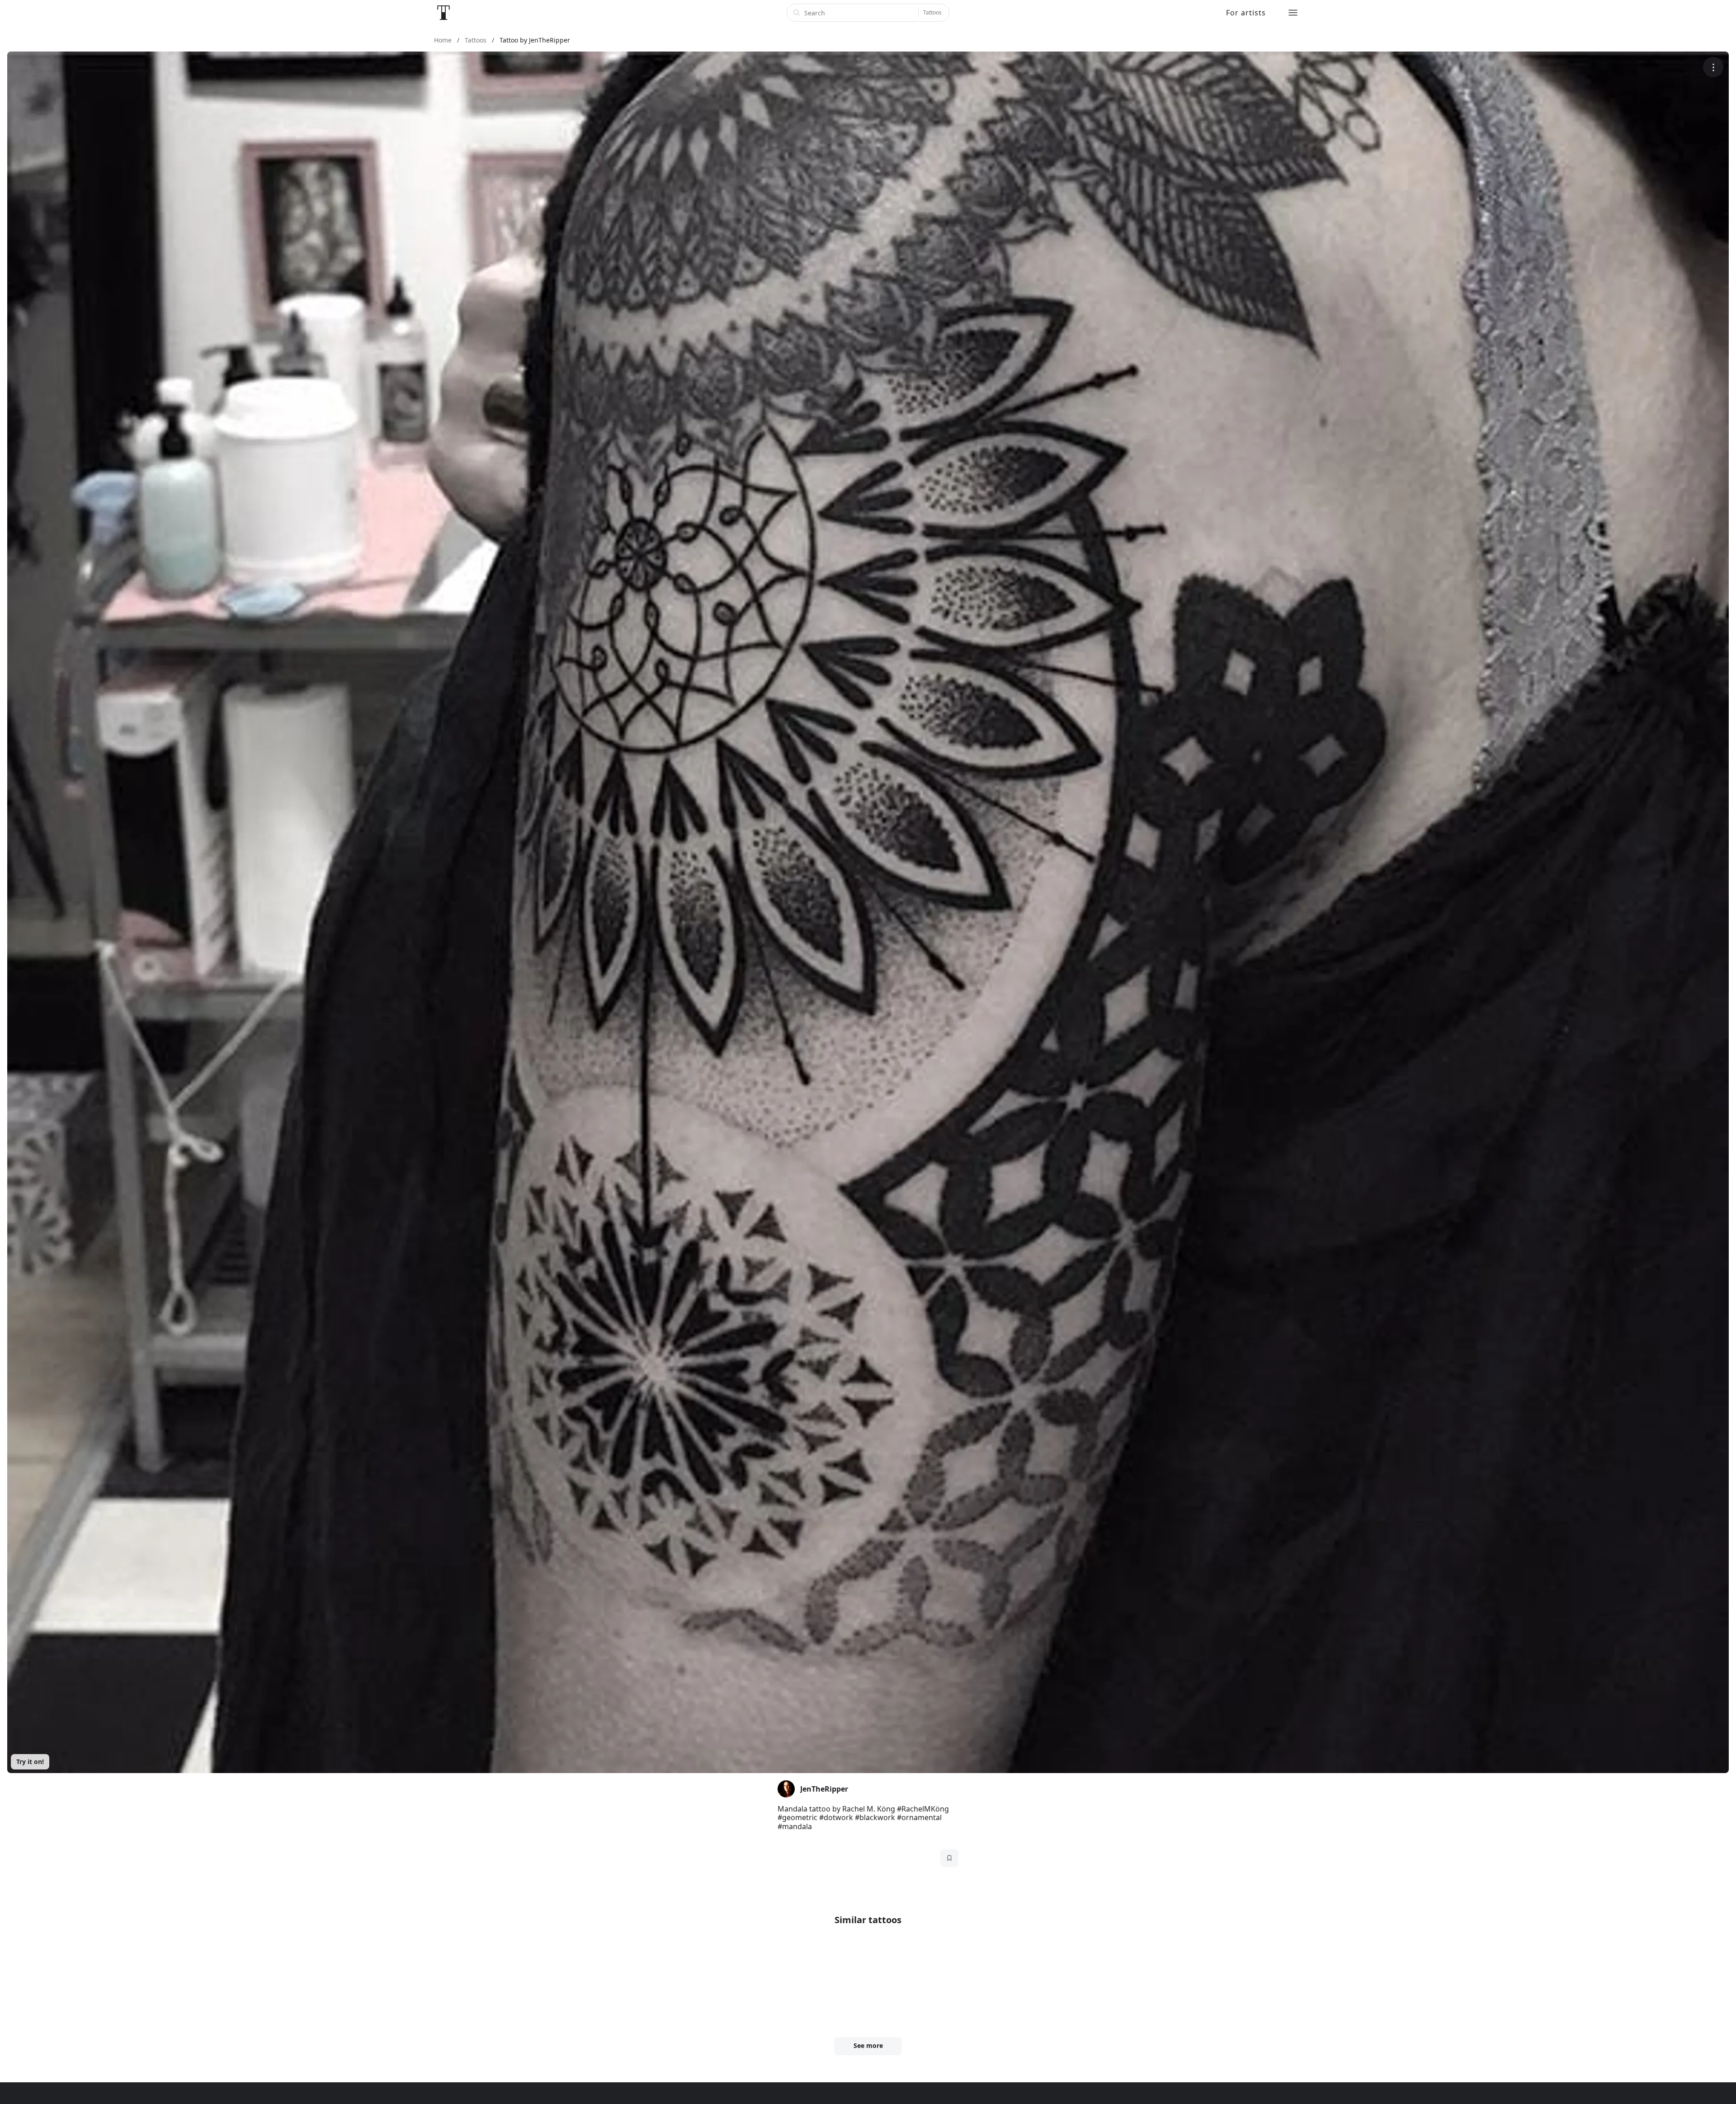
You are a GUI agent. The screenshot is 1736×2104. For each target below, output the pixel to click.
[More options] (1713, 67)
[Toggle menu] (1293, 13)
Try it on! (30, 1762)
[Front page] (443, 13)
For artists (1246, 13)
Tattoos (932, 12)
